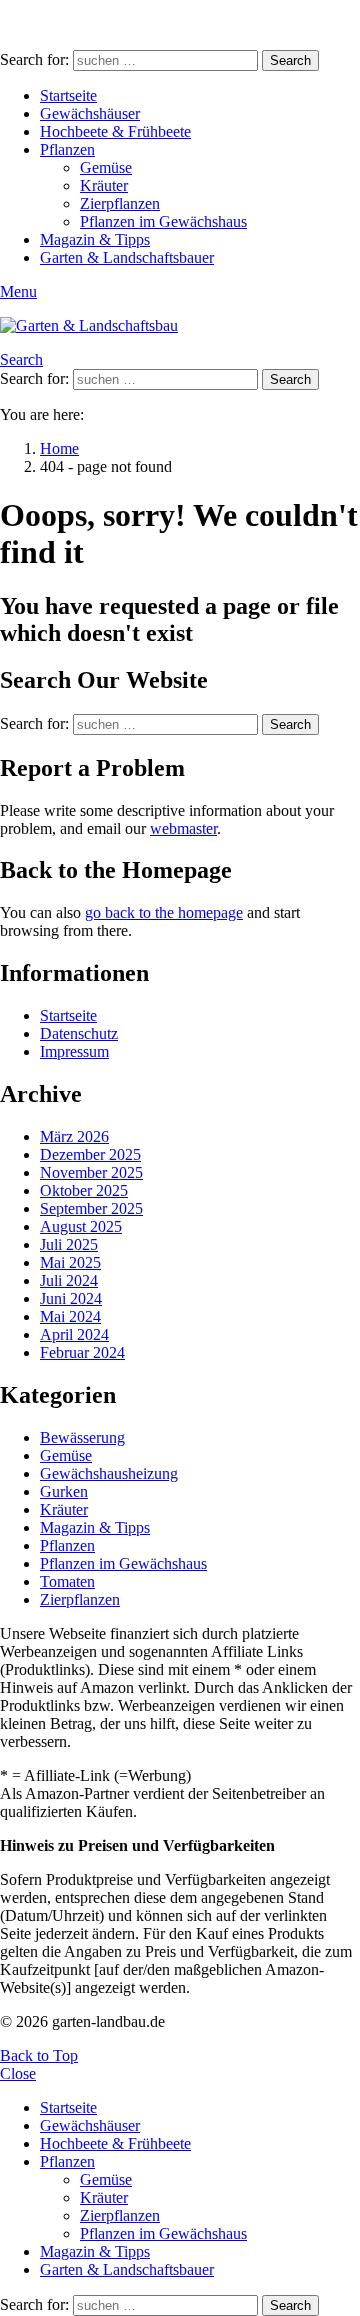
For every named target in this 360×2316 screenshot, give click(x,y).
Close (18, 2073)
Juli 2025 (69, 1244)
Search (290, 60)
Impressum (74, 1051)
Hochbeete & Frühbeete (115, 131)
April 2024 (74, 1334)
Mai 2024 (70, 1316)
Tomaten (67, 1581)
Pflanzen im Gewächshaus (163, 221)
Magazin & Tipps (95, 239)
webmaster (183, 828)
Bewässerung (82, 1437)
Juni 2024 (71, 1298)
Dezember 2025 (90, 1154)
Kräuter (104, 185)
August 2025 (81, 1226)
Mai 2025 (70, 1262)
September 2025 (91, 1208)
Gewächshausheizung (109, 1473)
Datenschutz (79, 1033)
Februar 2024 (82, 1352)
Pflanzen (67, 149)
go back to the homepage (164, 912)
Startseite (68, 95)
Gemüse (106, 167)
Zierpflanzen (120, 203)
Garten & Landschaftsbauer (127, 257)
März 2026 (74, 1136)
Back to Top (39, 2055)
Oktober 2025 (84, 1190)
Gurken (64, 1491)
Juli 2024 (69, 1280)
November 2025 (91, 1172)
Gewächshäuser (90, 113)
